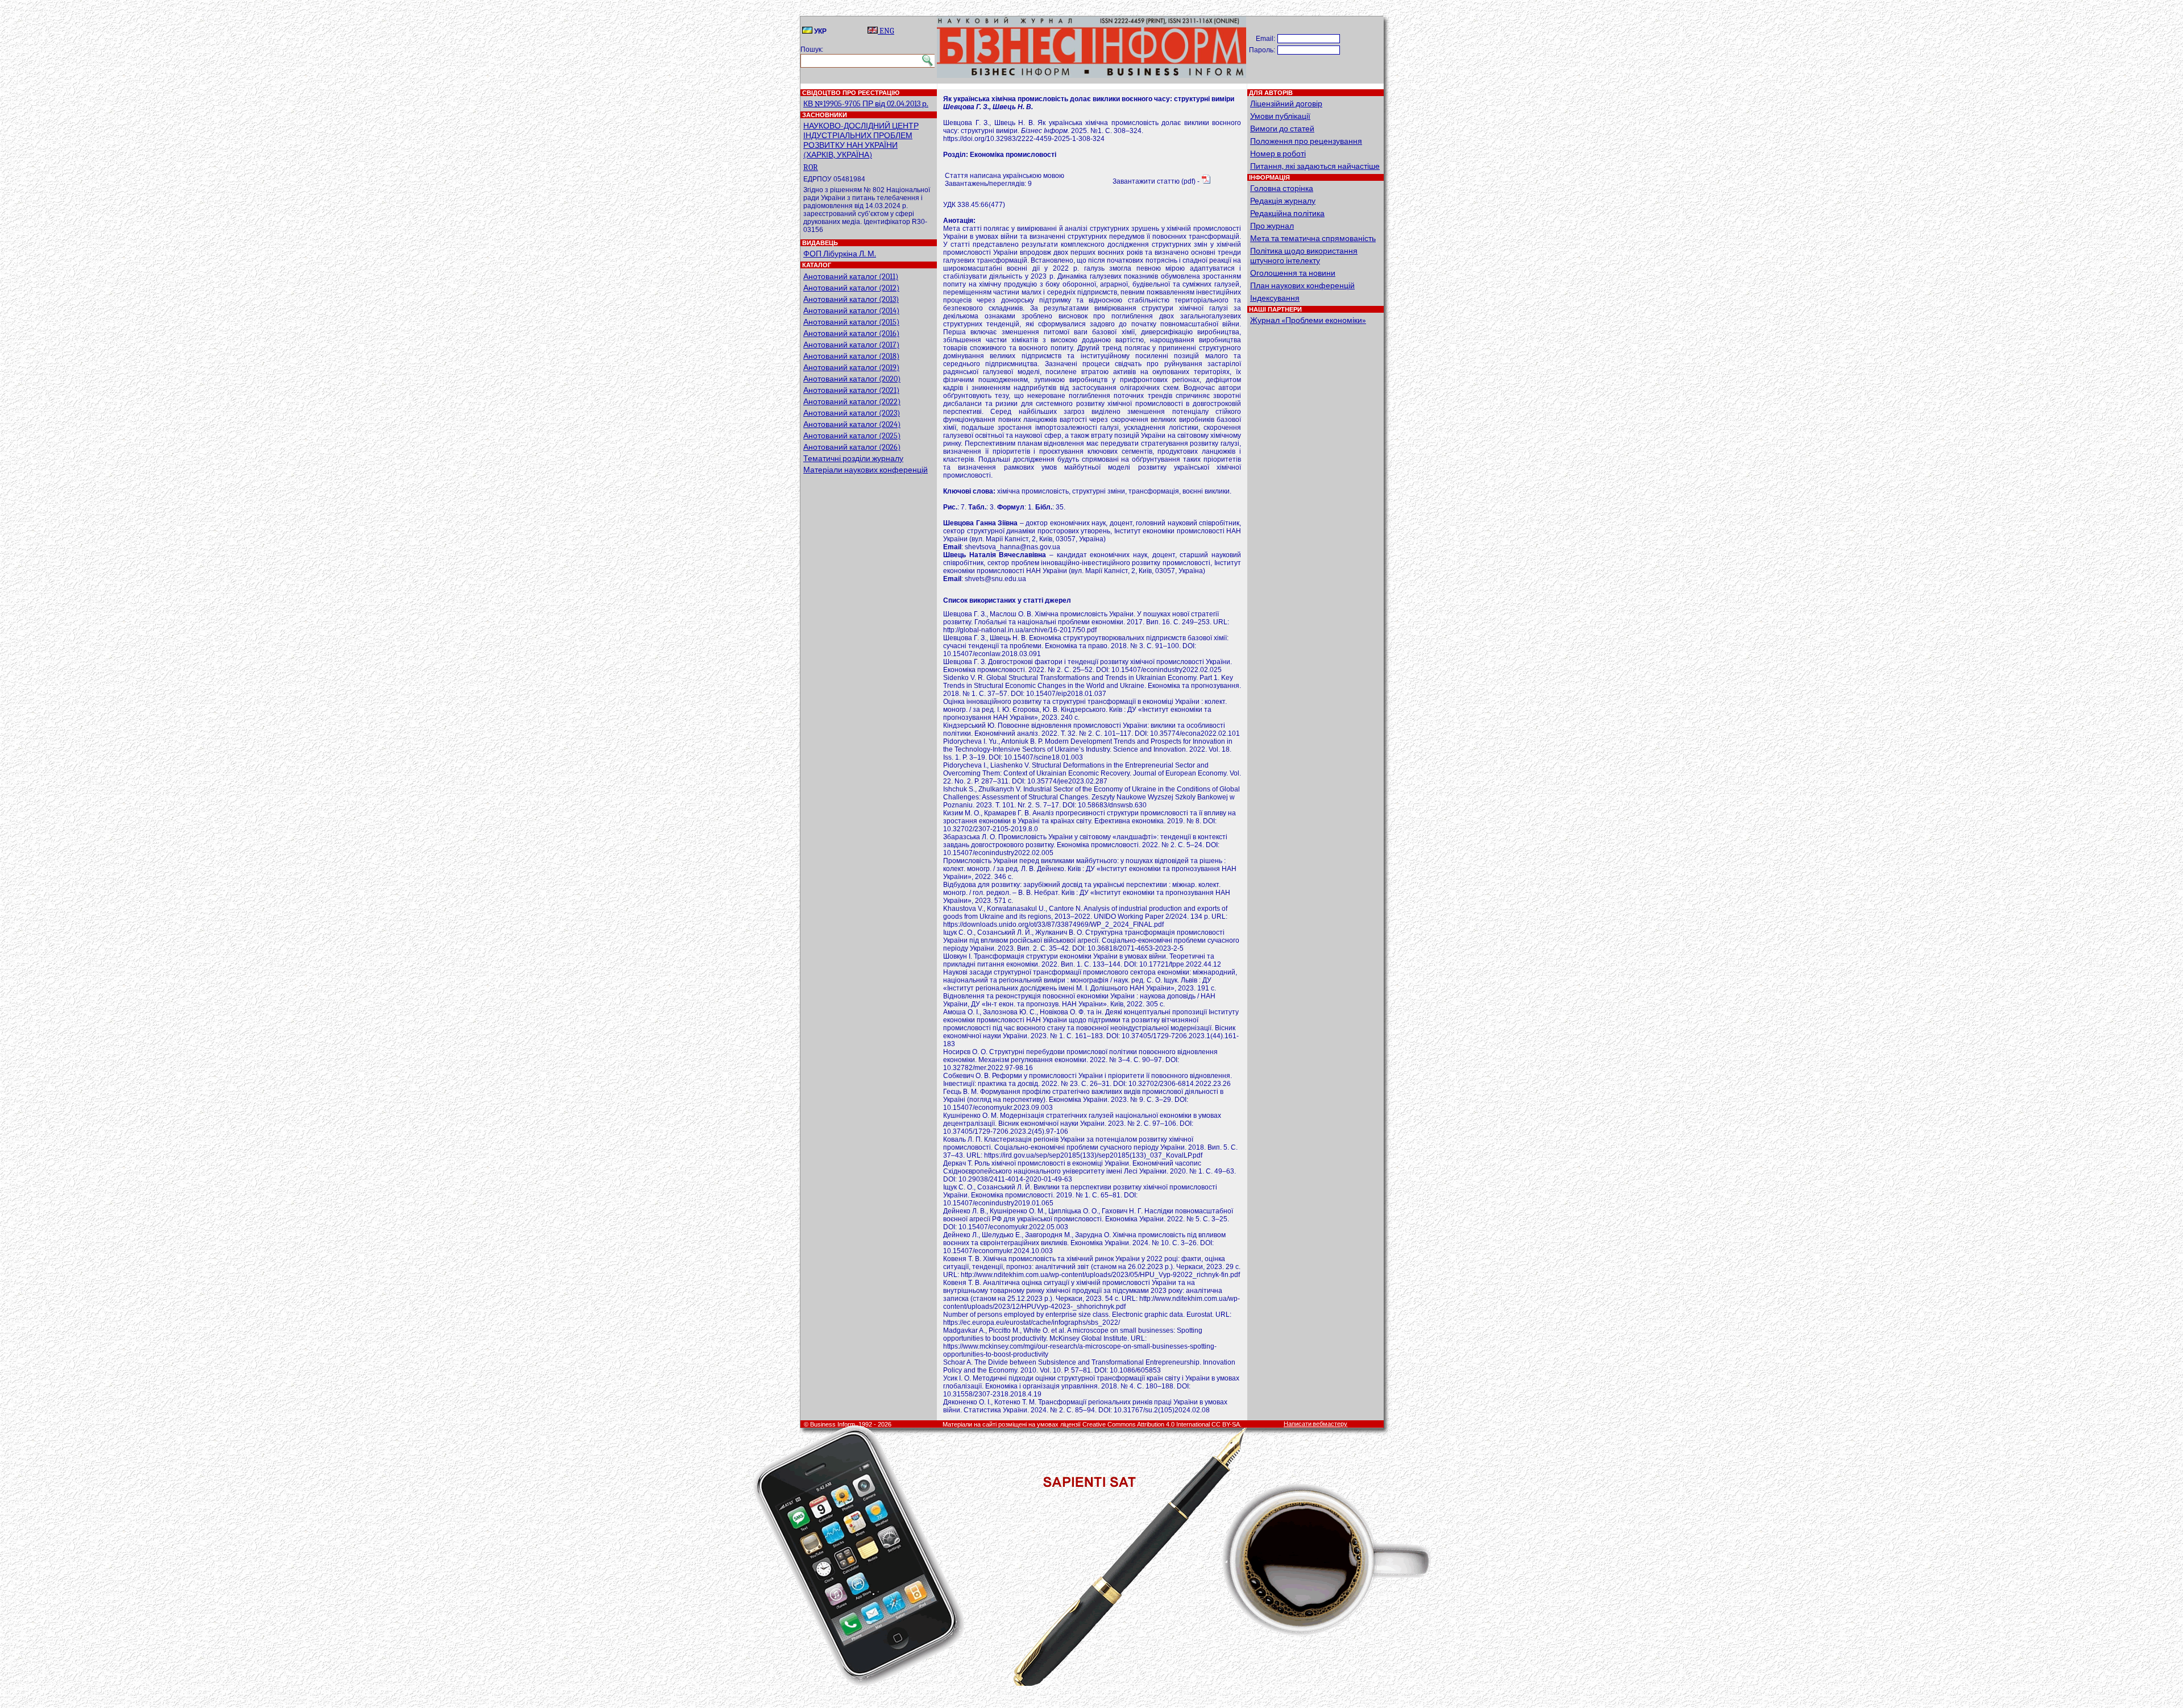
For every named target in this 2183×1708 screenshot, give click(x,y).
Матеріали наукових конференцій (866, 470)
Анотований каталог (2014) (851, 311)
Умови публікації (1280, 116)
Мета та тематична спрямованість (1313, 239)
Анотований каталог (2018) (851, 356)
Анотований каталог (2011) (851, 277)
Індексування (1275, 298)
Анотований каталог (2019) (851, 368)
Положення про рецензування (1306, 141)
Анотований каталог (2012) (851, 288)
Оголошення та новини (1293, 273)
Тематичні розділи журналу (853, 459)
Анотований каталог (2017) (851, 345)
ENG (886, 31)
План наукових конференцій (1302, 286)
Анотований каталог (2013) (851, 299)
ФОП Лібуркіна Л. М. (840, 254)
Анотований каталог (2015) (851, 322)
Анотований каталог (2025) (852, 436)
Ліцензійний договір (1286, 104)
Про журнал (1272, 226)
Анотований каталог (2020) (852, 379)
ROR (811, 167)
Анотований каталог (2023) (852, 413)
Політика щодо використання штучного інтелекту (1304, 256)
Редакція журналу (1283, 201)
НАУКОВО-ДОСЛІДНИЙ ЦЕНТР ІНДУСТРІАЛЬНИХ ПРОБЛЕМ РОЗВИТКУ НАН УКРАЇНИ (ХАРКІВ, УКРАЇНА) (861, 140)
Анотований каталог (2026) (852, 447)
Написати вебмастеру (1315, 1424)
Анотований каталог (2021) (851, 390)
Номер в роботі (1278, 154)
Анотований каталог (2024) (852, 424)
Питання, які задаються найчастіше (1315, 166)
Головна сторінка (1282, 188)
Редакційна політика (1287, 213)
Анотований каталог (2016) (851, 333)
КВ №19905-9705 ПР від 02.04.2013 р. (866, 104)
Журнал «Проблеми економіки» (1308, 320)
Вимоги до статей (1282, 129)
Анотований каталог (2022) (852, 402)
